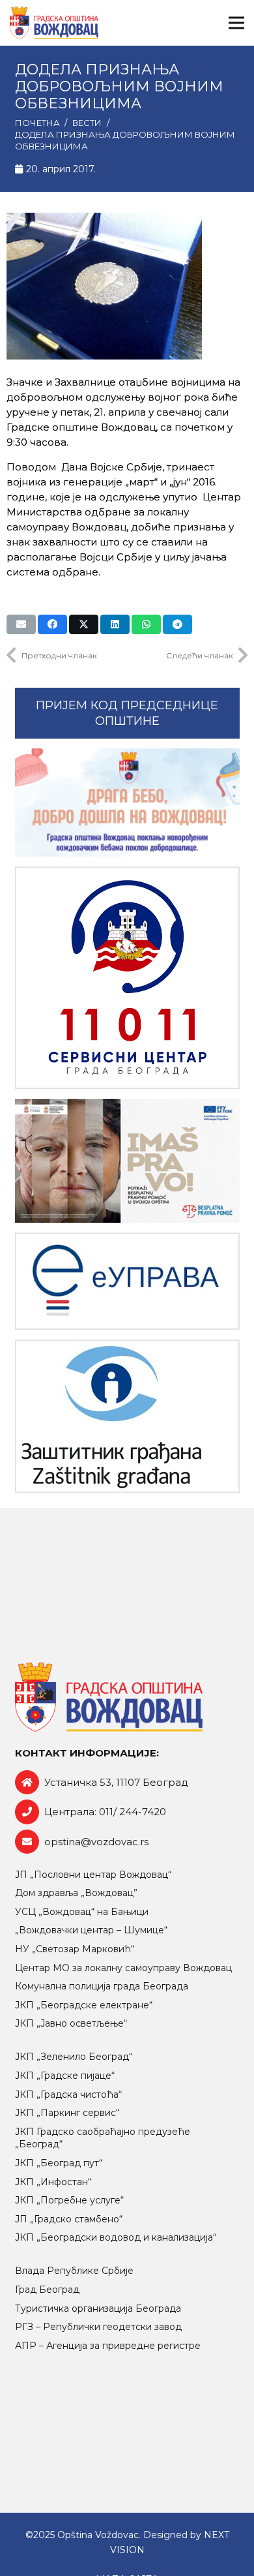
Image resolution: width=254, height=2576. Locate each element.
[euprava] (127, 1281)
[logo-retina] (54, 23)
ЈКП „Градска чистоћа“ (68, 2094)
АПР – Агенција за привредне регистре (108, 2346)
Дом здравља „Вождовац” (76, 1893)
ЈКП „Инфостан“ (53, 2182)
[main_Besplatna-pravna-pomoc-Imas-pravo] (127, 1161)
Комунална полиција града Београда (102, 1986)
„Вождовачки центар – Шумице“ (91, 1930)
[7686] (127, 803)
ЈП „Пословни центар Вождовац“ (93, 1875)
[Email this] (21, 624)
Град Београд (47, 2290)
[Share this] (52, 624)
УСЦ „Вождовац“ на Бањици (82, 1912)
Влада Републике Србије (74, 2271)
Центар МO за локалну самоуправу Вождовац (123, 1968)
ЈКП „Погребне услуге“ (69, 2200)
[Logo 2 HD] (127, 1416)
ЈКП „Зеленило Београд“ (74, 2057)
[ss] (127, 978)
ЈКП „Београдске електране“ (84, 2005)
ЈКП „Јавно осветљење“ (71, 2023)
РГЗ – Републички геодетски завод (98, 2327)
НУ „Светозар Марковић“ (75, 1949)
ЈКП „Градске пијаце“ (65, 2076)
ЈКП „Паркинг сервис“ (67, 2113)
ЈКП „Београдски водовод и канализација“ (116, 2237)
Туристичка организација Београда (98, 2308)
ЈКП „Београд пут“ (59, 2163)
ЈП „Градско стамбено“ (69, 2219)
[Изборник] (236, 23)
